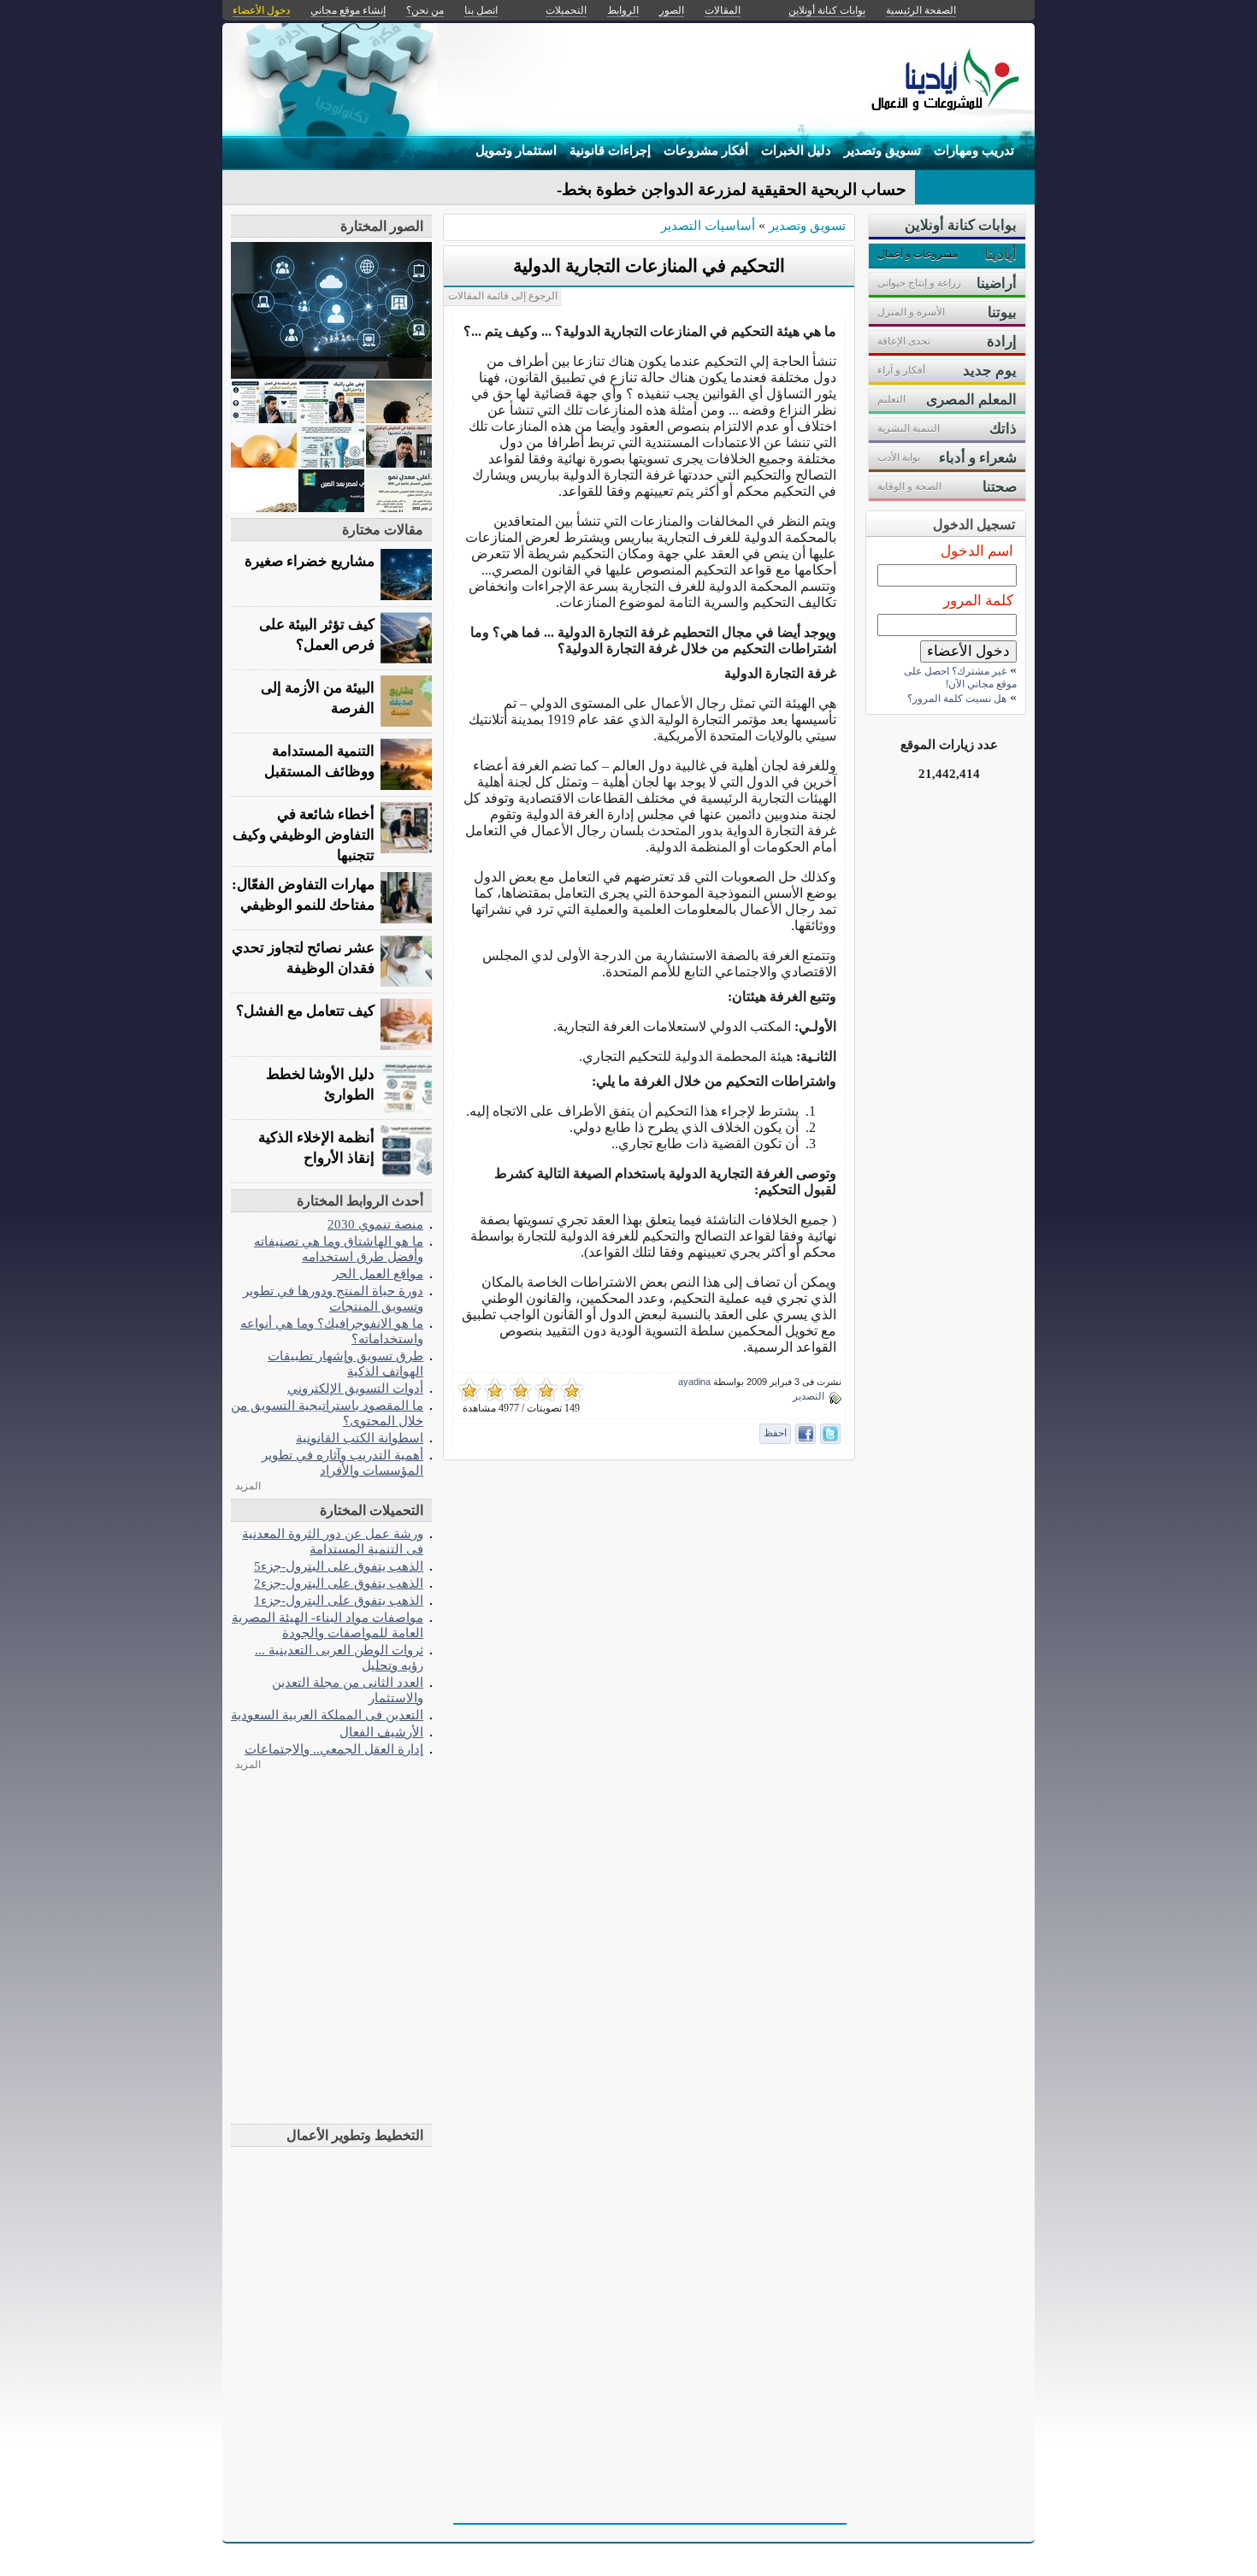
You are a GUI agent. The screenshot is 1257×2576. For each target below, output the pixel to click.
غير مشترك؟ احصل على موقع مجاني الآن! (960, 678)
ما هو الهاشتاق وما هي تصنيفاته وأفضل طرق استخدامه (339, 1249)
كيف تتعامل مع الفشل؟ (305, 1011)
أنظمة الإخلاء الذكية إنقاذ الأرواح (316, 1148)
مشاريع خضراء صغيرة (310, 561)
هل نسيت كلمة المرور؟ (957, 699)
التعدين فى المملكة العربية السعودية (327, 1715)
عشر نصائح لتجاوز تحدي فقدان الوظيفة (303, 958)
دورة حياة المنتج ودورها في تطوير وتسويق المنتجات (333, 1298)
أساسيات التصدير (708, 225)
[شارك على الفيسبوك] (806, 1434)
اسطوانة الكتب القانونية (360, 1438)
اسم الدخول (977, 551)
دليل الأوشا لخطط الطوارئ (320, 1085)
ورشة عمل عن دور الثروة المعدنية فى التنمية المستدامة (333, 1541)
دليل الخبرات (796, 150)
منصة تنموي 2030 (375, 1224)
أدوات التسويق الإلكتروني (355, 1388)
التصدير (808, 1396)
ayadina (694, 1382)
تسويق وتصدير (882, 150)
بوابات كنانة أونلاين (827, 10)
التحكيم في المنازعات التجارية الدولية (649, 266)
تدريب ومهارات (974, 150)
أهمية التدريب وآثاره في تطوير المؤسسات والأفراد (342, 1462)
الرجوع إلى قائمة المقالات (503, 296)
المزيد (248, 1486)
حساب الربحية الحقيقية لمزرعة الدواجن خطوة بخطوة (726, 189)
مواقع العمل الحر (378, 1273)
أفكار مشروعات (706, 150)
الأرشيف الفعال (381, 1732)
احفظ (775, 1433)
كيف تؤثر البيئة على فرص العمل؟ (317, 635)
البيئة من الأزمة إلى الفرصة (318, 698)
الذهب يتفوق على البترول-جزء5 (339, 1566)
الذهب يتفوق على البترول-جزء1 (339, 1600)
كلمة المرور (978, 601)
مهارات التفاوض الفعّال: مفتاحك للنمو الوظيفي (303, 895)
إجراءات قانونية (610, 150)
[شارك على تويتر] (830, 1434)
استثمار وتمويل (516, 150)
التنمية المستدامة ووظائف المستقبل (319, 761)
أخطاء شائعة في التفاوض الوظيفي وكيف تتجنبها (304, 835)
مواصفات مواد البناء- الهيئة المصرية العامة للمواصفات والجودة (328, 1625)
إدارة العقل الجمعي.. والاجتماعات (334, 1749)
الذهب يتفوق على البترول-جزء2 (339, 1583)
